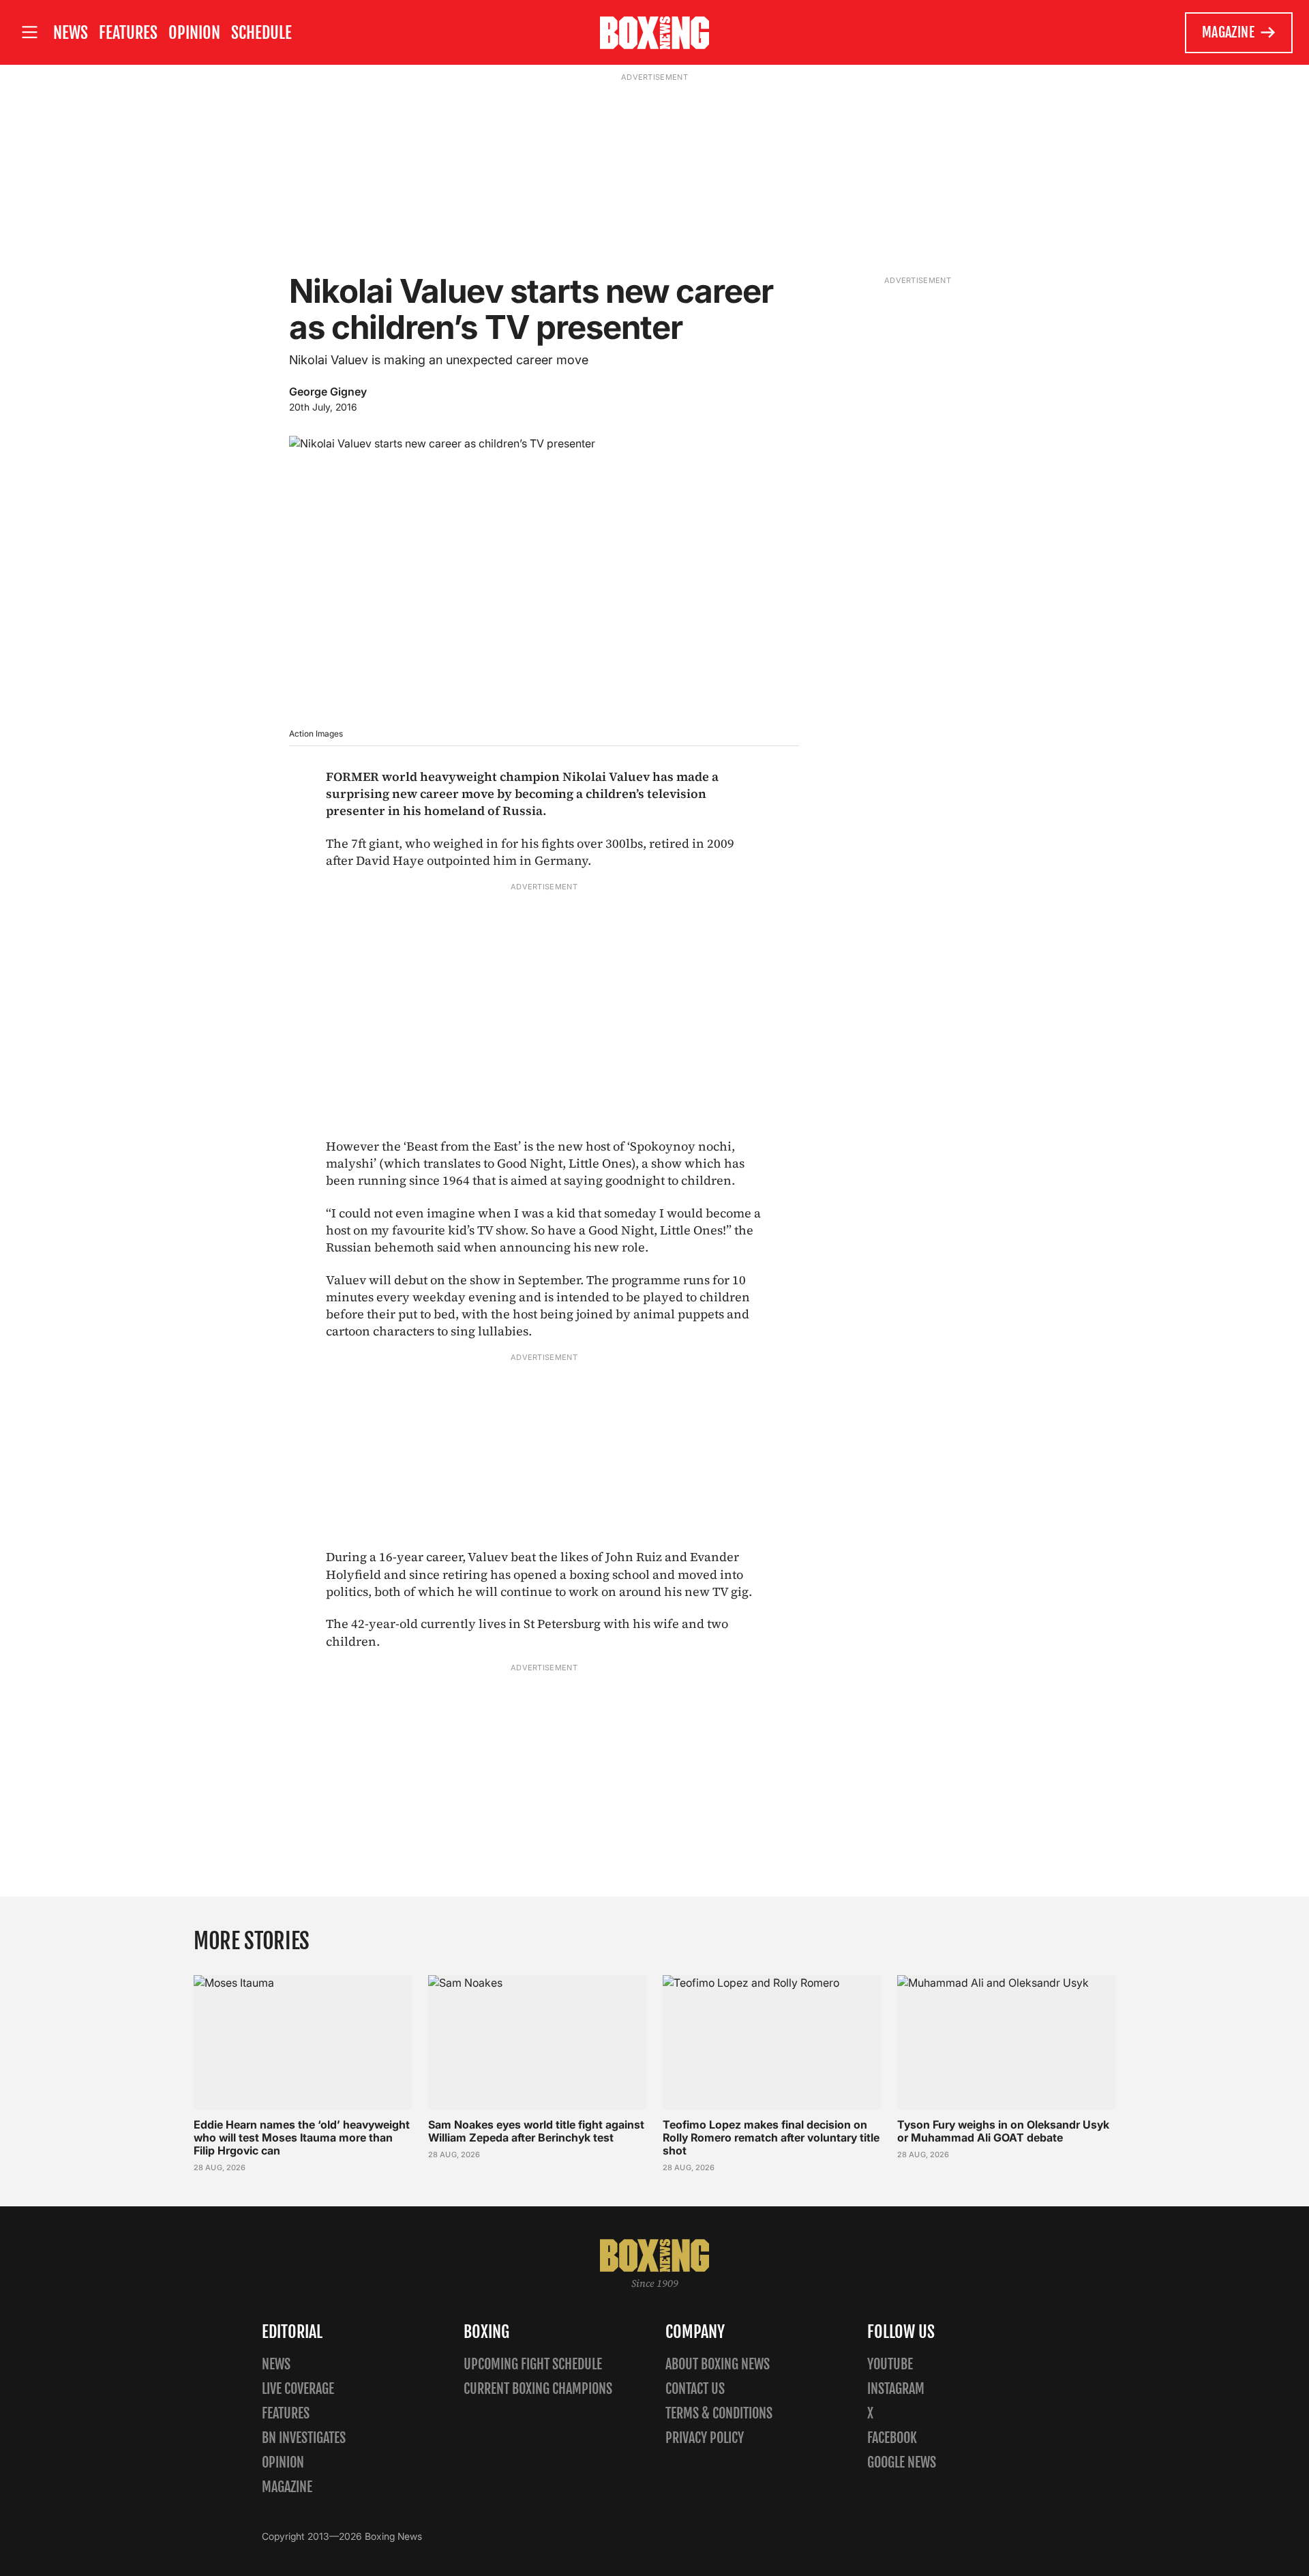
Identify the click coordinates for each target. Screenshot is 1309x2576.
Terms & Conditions (719, 2413)
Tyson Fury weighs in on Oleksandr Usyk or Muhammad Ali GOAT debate (1003, 2131)
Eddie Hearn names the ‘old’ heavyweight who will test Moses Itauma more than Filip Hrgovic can (302, 2137)
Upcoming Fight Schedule (533, 2364)
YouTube (890, 2364)
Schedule (261, 33)
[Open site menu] (29, 32)
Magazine (1228, 32)
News (71, 33)
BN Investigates (304, 2438)
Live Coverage (298, 2389)
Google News (902, 2462)
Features (128, 33)
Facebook (892, 2438)
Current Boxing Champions (538, 2389)
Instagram (896, 2389)
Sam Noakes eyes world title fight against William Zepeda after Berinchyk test (536, 2131)
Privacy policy (705, 2438)
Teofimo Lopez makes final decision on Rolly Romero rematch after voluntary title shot (771, 2137)
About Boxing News (718, 2364)
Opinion (194, 33)
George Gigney (328, 391)
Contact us (695, 2389)
